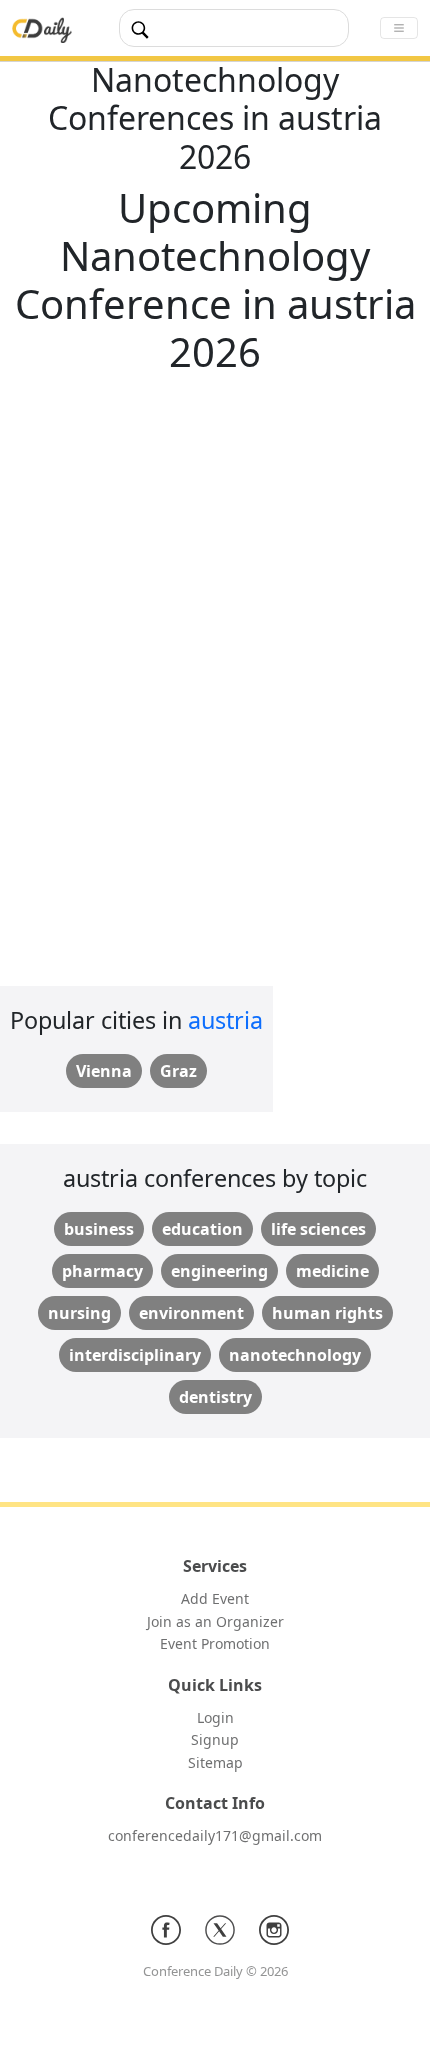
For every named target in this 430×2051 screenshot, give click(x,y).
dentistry (215, 1397)
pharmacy (102, 1271)
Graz (178, 1071)
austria (225, 1020)
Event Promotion (215, 1643)
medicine (332, 1271)
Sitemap (215, 1762)
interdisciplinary (135, 1355)
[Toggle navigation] (399, 28)
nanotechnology (295, 1355)
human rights (327, 1313)
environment (191, 1313)
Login (215, 1717)
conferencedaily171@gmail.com (215, 1835)
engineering (219, 1271)
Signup (215, 1739)
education (202, 1229)
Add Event (215, 1598)
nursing (79, 1313)
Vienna (104, 1071)
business (99, 1229)
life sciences (318, 1229)
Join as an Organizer (215, 1621)
